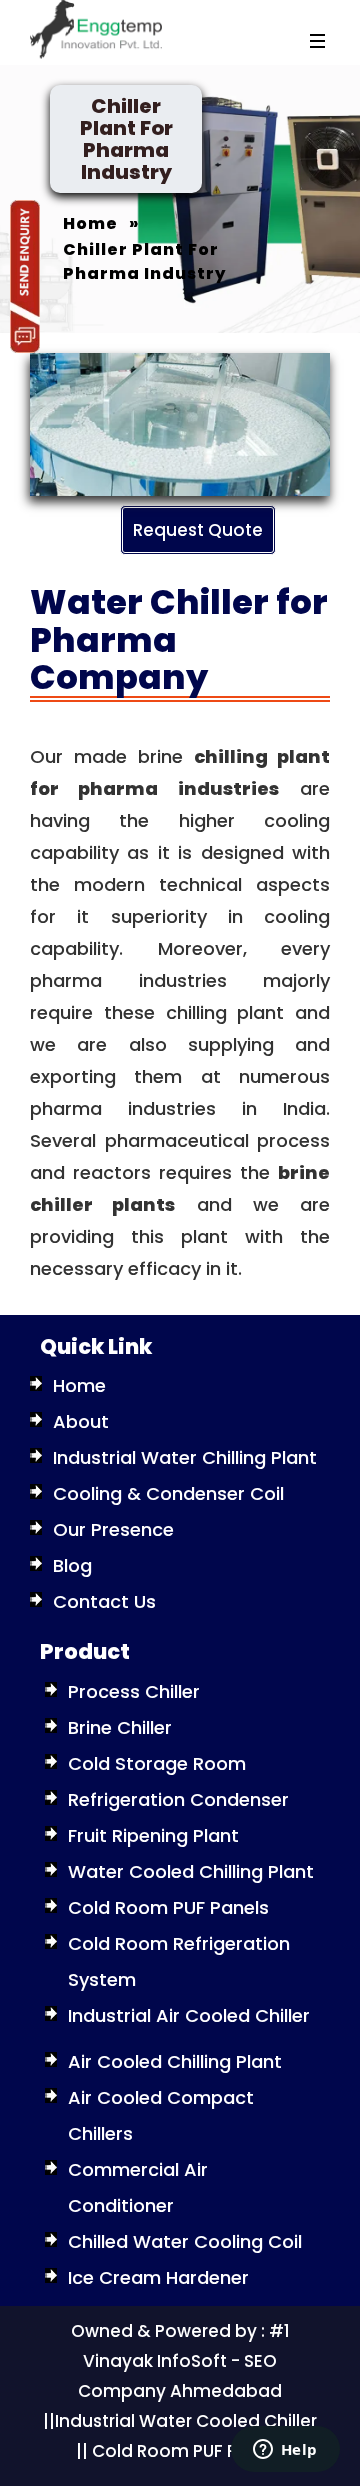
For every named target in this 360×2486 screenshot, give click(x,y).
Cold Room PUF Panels (168, 1907)
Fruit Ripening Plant (153, 1835)
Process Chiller (134, 1691)
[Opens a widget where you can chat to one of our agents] (285, 2451)
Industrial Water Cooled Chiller (186, 2421)
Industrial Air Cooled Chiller (189, 2015)
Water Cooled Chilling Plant (191, 1871)
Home (79, 1385)
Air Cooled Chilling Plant (175, 2061)
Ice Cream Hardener (158, 2277)
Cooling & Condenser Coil (168, 1493)
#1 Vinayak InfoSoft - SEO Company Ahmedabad (184, 2361)
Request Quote (198, 530)
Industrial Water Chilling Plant (185, 1457)
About (81, 1421)
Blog (72, 1565)
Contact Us (104, 1601)
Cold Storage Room (157, 1763)
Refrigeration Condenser (178, 1799)
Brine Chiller (120, 1727)
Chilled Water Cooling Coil (185, 2241)
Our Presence (113, 1529)
